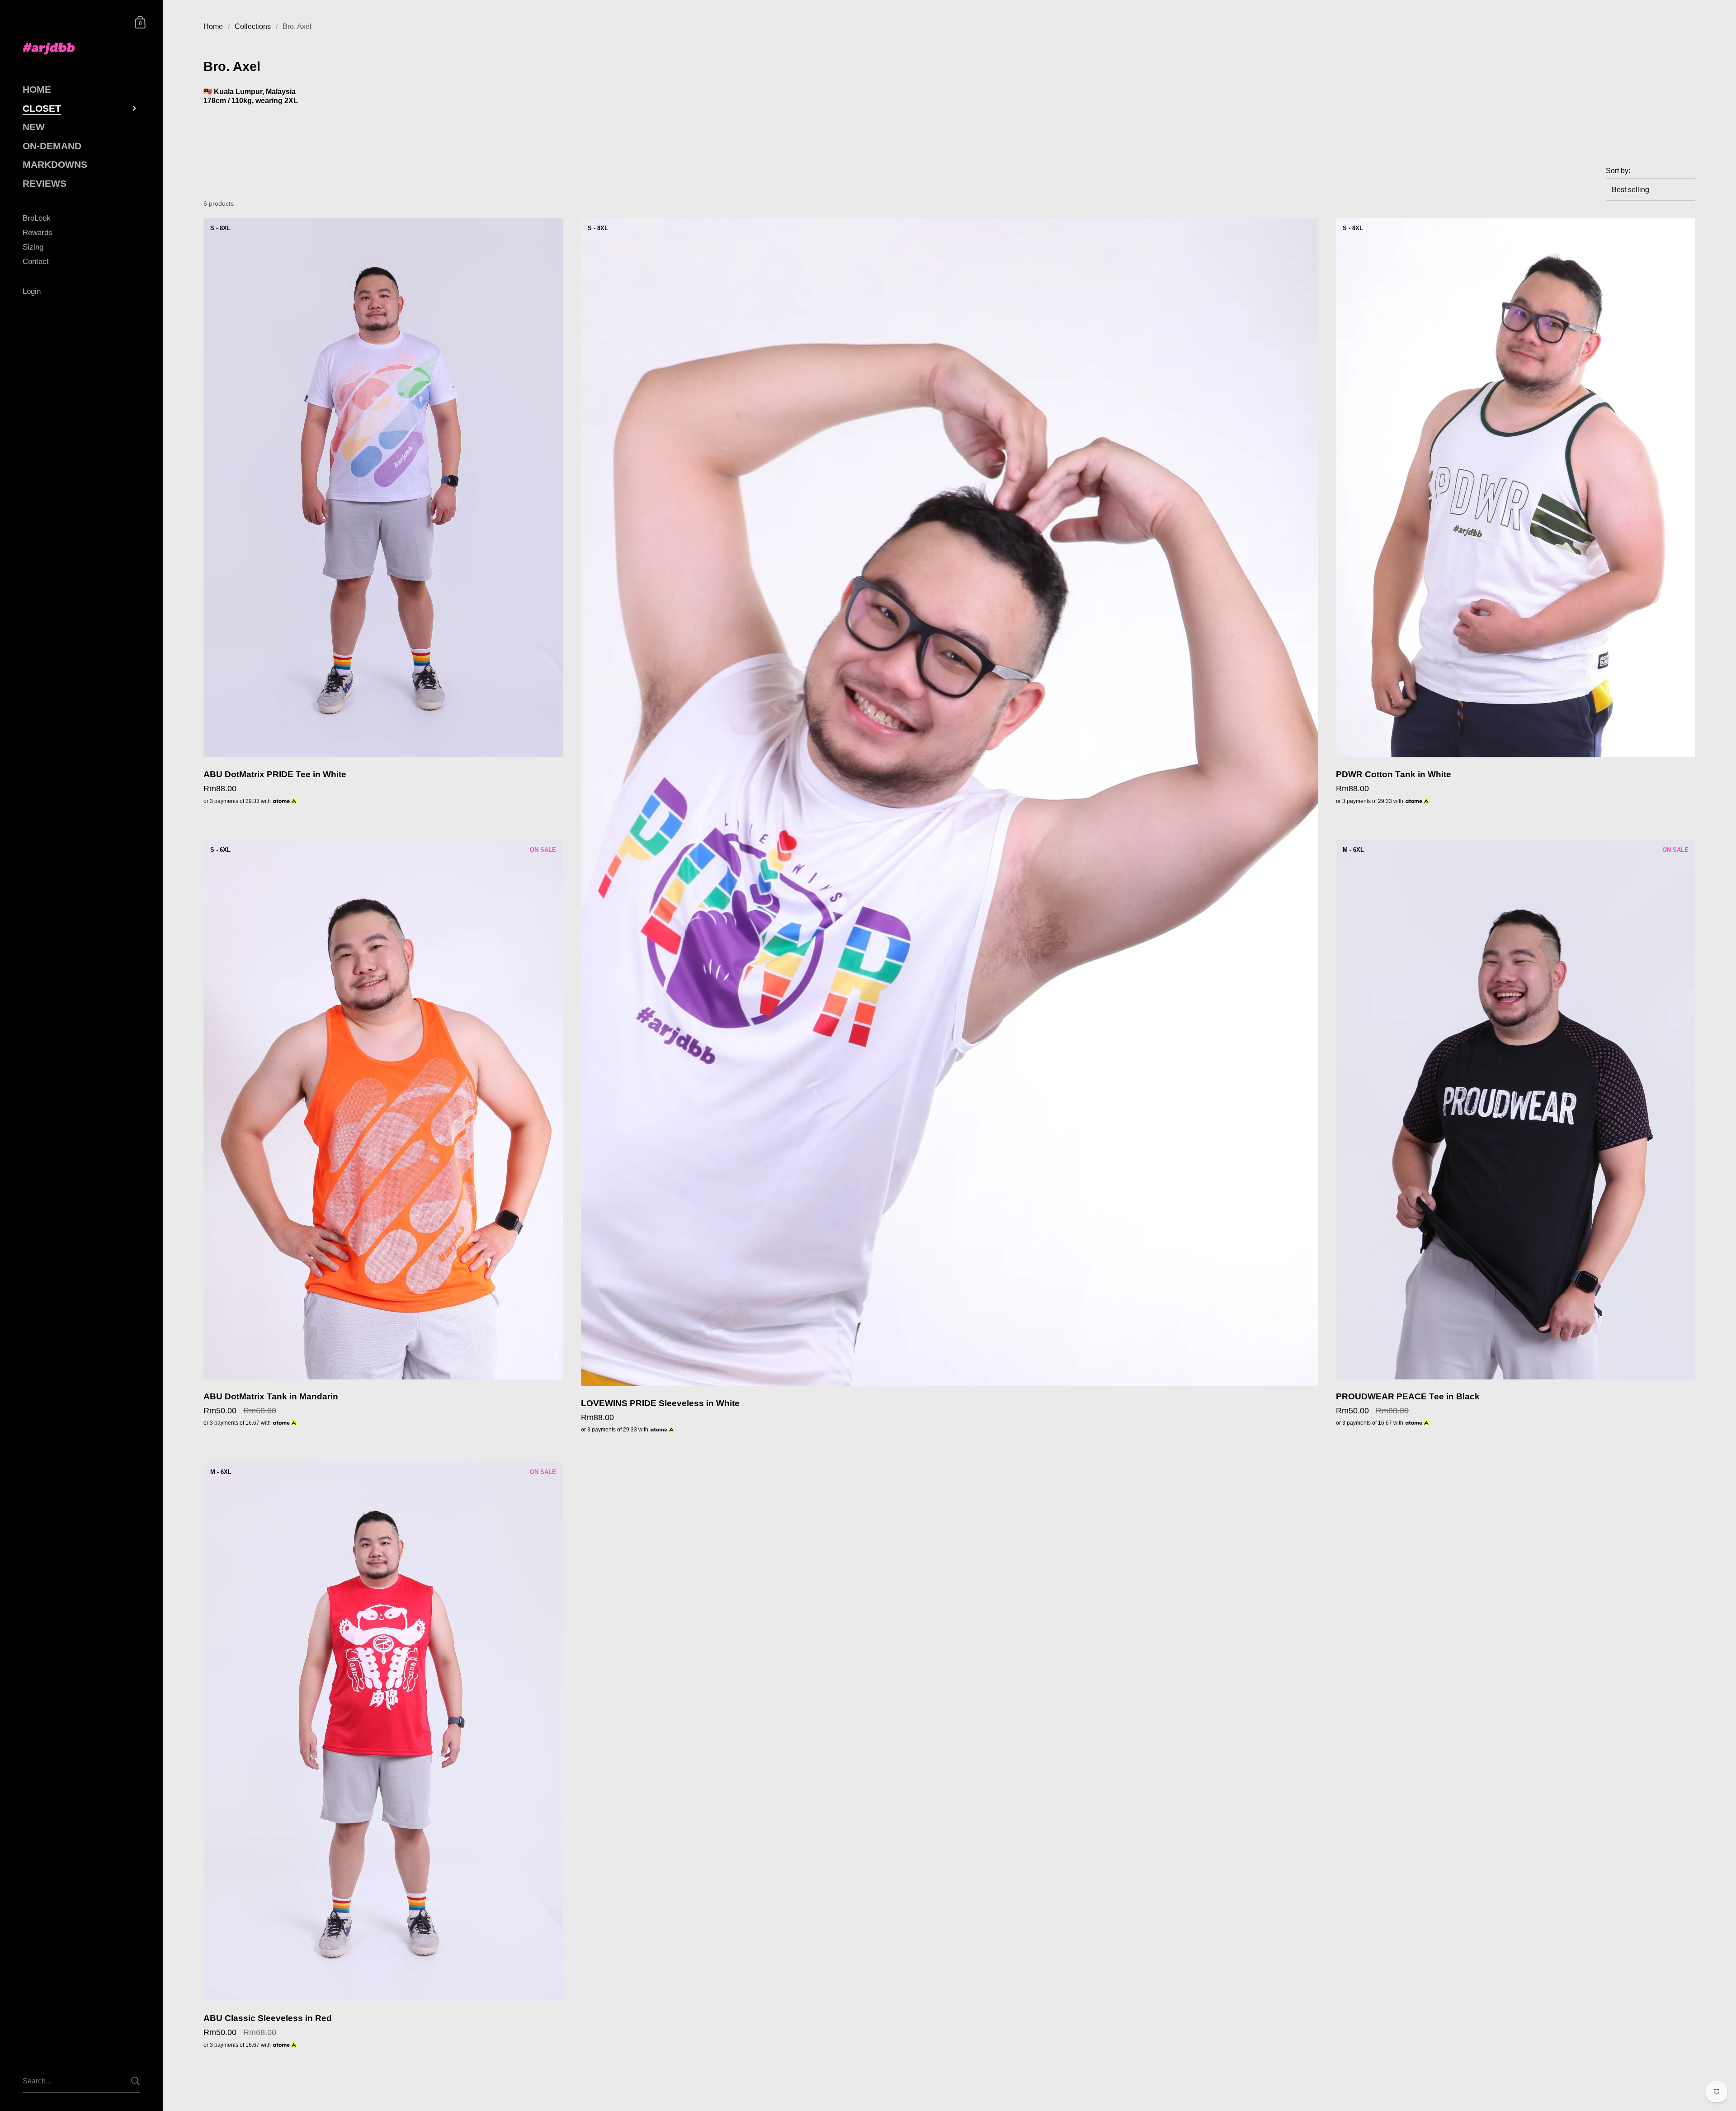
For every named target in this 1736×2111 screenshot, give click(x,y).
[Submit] (135, 2081)
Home (213, 26)
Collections (253, 26)
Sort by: (1618, 171)
